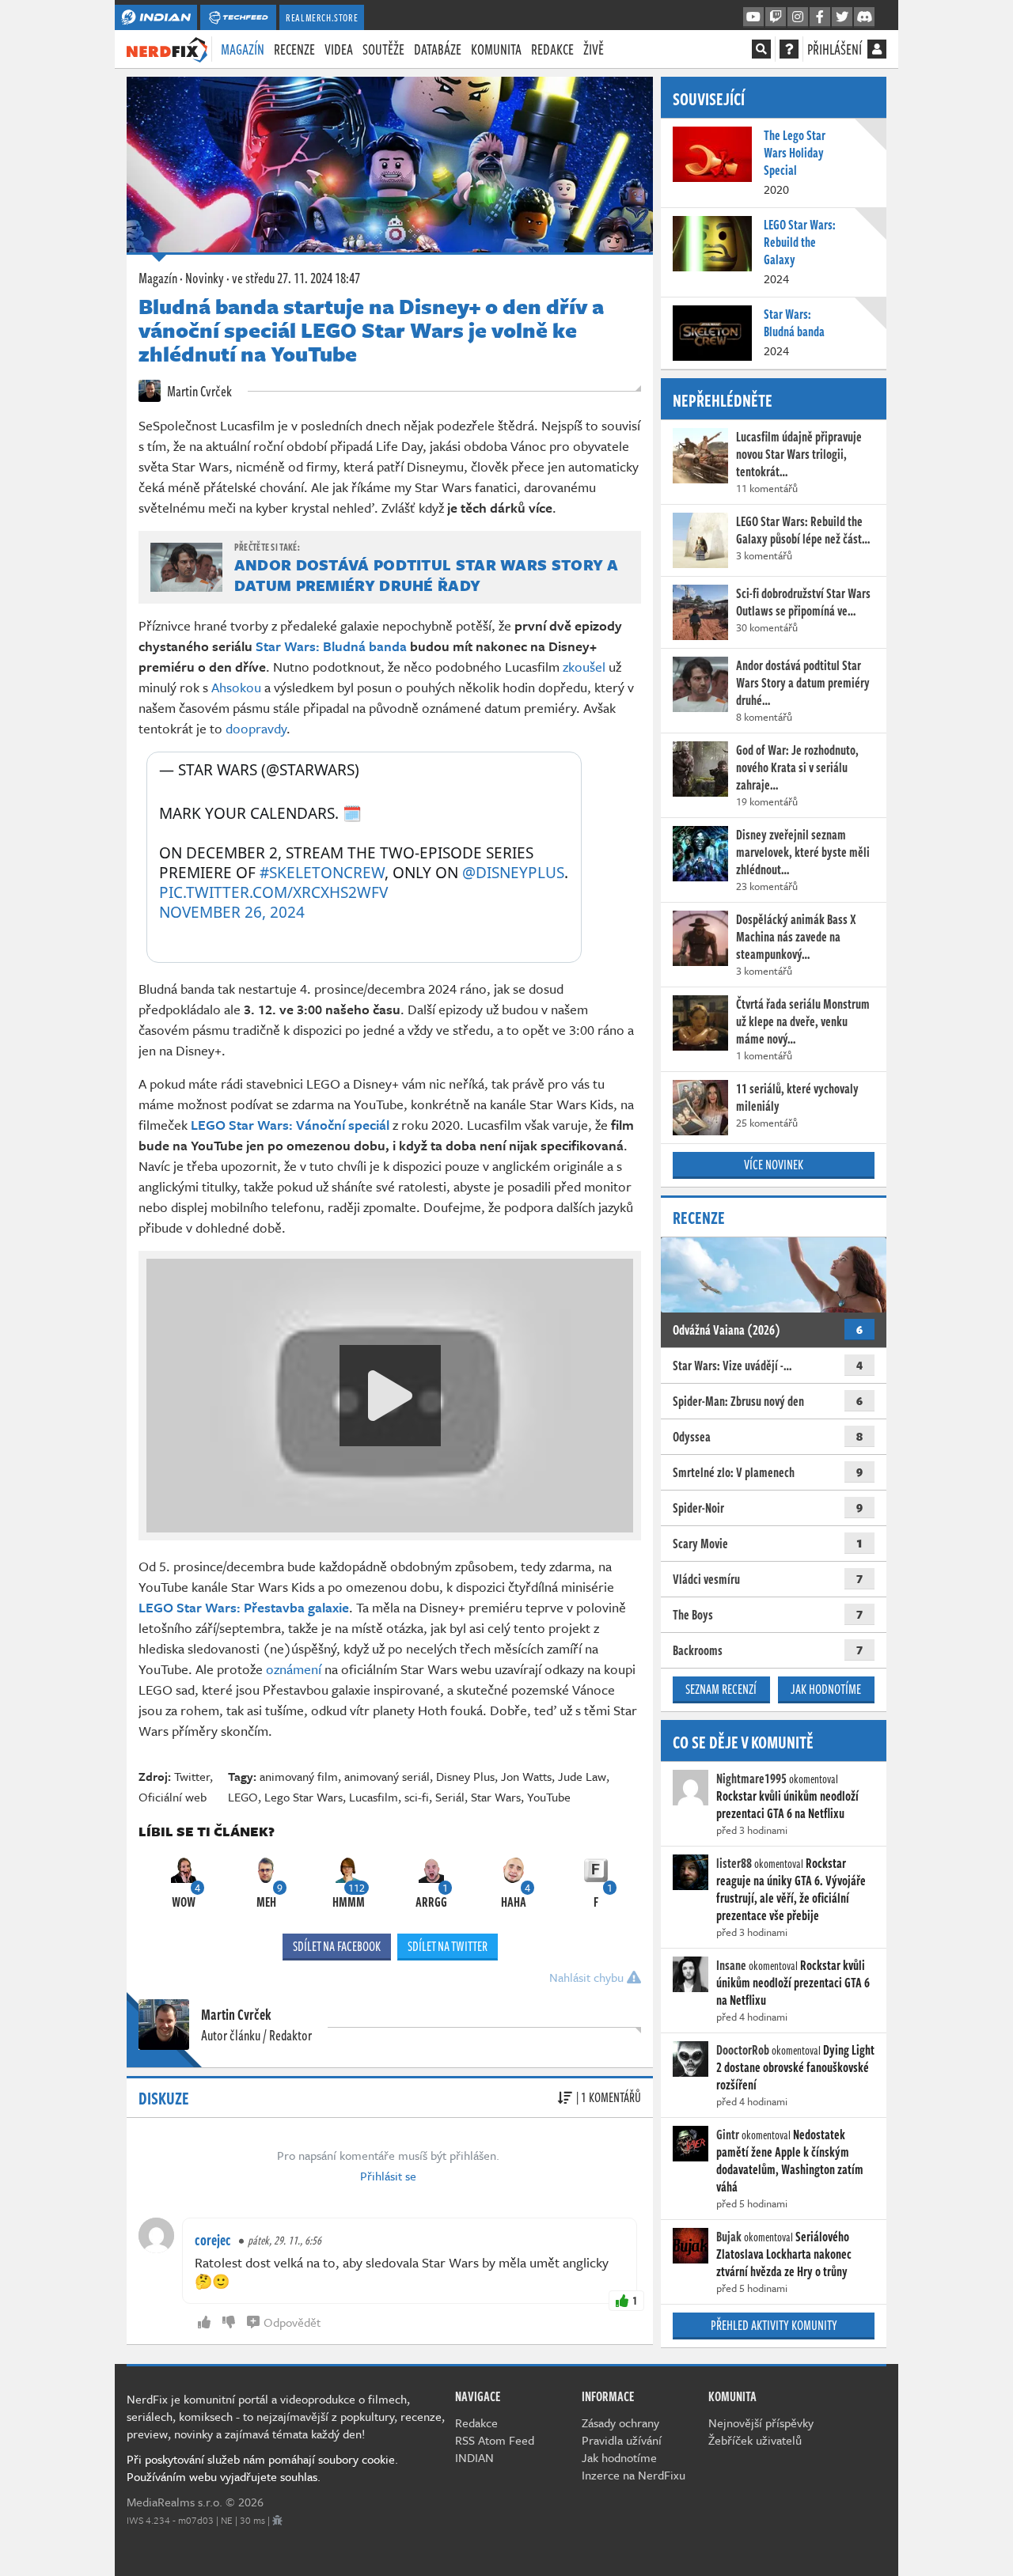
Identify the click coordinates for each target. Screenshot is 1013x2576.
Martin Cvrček (198, 391)
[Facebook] (820, 17)
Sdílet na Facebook (337, 1946)
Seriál (450, 1797)
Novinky (205, 278)
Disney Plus (465, 1776)
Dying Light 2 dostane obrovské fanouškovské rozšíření (795, 2067)
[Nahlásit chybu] (277, 2520)
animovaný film (299, 1776)
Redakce (552, 49)
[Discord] (864, 17)
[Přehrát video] (390, 1396)
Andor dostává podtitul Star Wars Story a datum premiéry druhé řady (427, 575)
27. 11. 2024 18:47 (296, 278)
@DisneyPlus (513, 873)
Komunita (496, 49)
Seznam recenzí (721, 1689)
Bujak (729, 2237)
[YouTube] (753, 17)
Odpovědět (292, 2322)
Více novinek (774, 1165)
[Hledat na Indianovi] (761, 49)
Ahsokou (236, 687)
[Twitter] (842, 17)
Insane (731, 1965)
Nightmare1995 (751, 1779)
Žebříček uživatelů (755, 2440)
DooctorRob (743, 2050)
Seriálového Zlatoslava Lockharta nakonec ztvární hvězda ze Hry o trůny (784, 2254)
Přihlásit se (388, 2176)
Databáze (438, 49)
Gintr (728, 2135)
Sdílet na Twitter (448, 1946)
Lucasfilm (374, 1797)
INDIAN (474, 2457)
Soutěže (383, 49)
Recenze (294, 49)
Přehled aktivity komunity (774, 2325)
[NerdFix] (167, 48)
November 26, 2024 (232, 913)
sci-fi (417, 1797)
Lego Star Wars (304, 1797)
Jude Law (582, 1776)
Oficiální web (173, 1797)
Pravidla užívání (622, 2440)
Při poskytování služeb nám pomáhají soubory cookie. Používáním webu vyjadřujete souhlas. (262, 2468)
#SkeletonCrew (322, 873)
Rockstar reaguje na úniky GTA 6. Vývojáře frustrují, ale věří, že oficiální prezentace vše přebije (791, 1889)
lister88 (734, 1863)
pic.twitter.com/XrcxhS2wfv (273, 892)
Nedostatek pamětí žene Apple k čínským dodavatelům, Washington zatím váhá (790, 2161)
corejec (213, 2240)
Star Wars (496, 1797)
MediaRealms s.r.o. (175, 2502)
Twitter (192, 1776)
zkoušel (584, 667)
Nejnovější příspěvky (761, 2423)
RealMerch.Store (322, 17)
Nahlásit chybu (588, 1977)
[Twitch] (776, 17)
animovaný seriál (387, 1776)
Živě (594, 49)
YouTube (549, 1797)
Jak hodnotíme (826, 1689)
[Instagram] (798, 17)
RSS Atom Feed (495, 2440)
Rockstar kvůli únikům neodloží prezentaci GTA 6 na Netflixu (787, 1805)
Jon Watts (526, 1776)
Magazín (243, 49)
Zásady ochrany (620, 2423)
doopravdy (256, 728)
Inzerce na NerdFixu (634, 2475)
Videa (339, 49)
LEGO (243, 1797)
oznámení (294, 1669)
